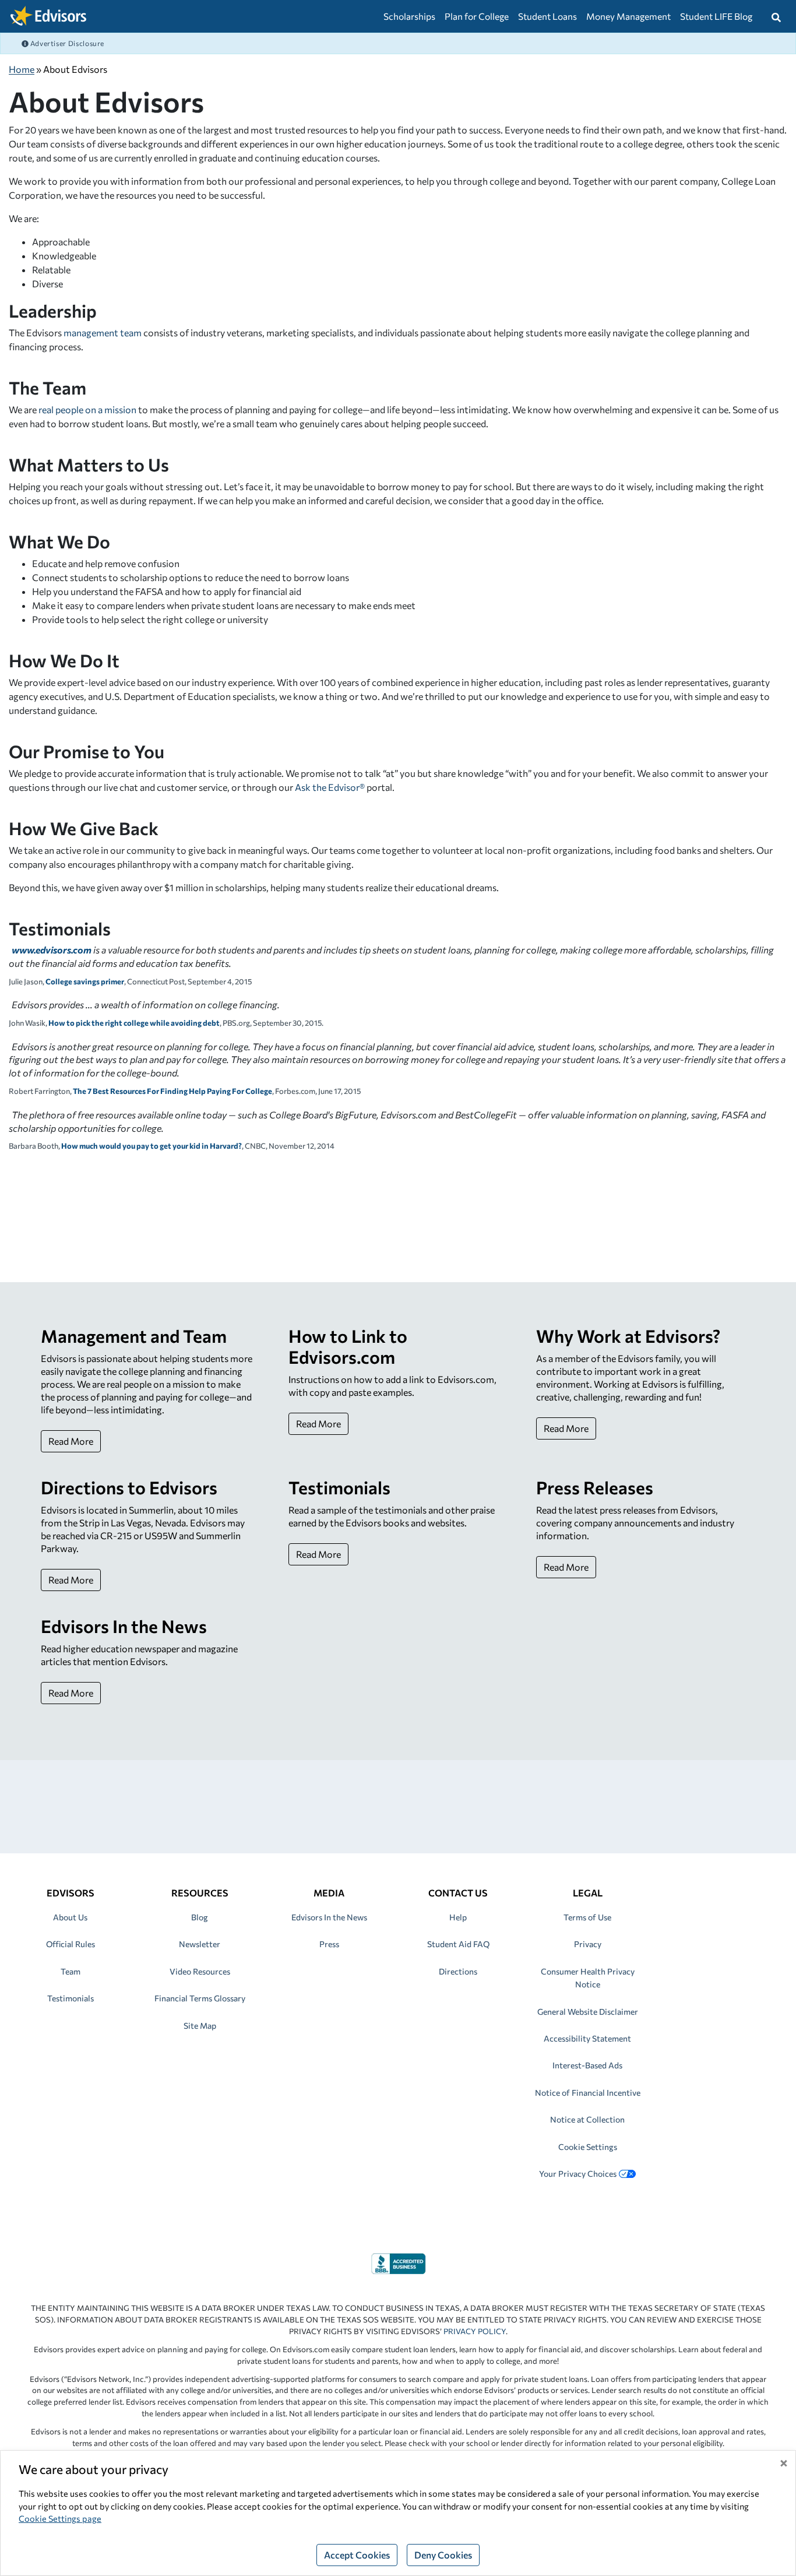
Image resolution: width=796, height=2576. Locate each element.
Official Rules (71, 1944)
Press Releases (595, 1487)
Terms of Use (587, 1917)
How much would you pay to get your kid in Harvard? (152, 1146)
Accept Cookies (357, 2555)
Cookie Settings (588, 2147)
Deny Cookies (443, 2555)
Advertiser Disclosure (66, 43)
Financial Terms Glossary (200, 1998)
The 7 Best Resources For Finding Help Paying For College (172, 1091)
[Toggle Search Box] (776, 16)
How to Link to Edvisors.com (348, 1346)
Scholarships (409, 16)
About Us (70, 1917)
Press (329, 1944)
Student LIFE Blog (716, 16)
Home (22, 69)
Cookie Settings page (60, 2518)
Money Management (628, 16)
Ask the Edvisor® (330, 787)
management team (103, 332)
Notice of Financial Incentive (588, 2093)
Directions (458, 1971)
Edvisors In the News (124, 1626)
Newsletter (200, 1944)
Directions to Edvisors (129, 1487)
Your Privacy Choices (578, 2174)
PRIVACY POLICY (475, 2331)
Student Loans (547, 16)
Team (71, 1971)
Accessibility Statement (587, 2038)
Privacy (588, 1944)
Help (458, 1917)
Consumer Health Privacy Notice (588, 1978)
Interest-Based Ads (587, 2065)
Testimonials (339, 1487)
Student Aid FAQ (458, 1944)
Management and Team (134, 1335)
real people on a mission (87, 409)
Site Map (200, 2026)
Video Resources (200, 1971)
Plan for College (477, 16)
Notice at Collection (587, 2119)
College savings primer (85, 981)
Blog (200, 1917)
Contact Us (458, 1893)
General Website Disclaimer (588, 2012)
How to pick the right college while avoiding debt (134, 1023)
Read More (71, 1441)
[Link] (398, 2262)
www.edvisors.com (52, 950)
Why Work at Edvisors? (628, 1335)
